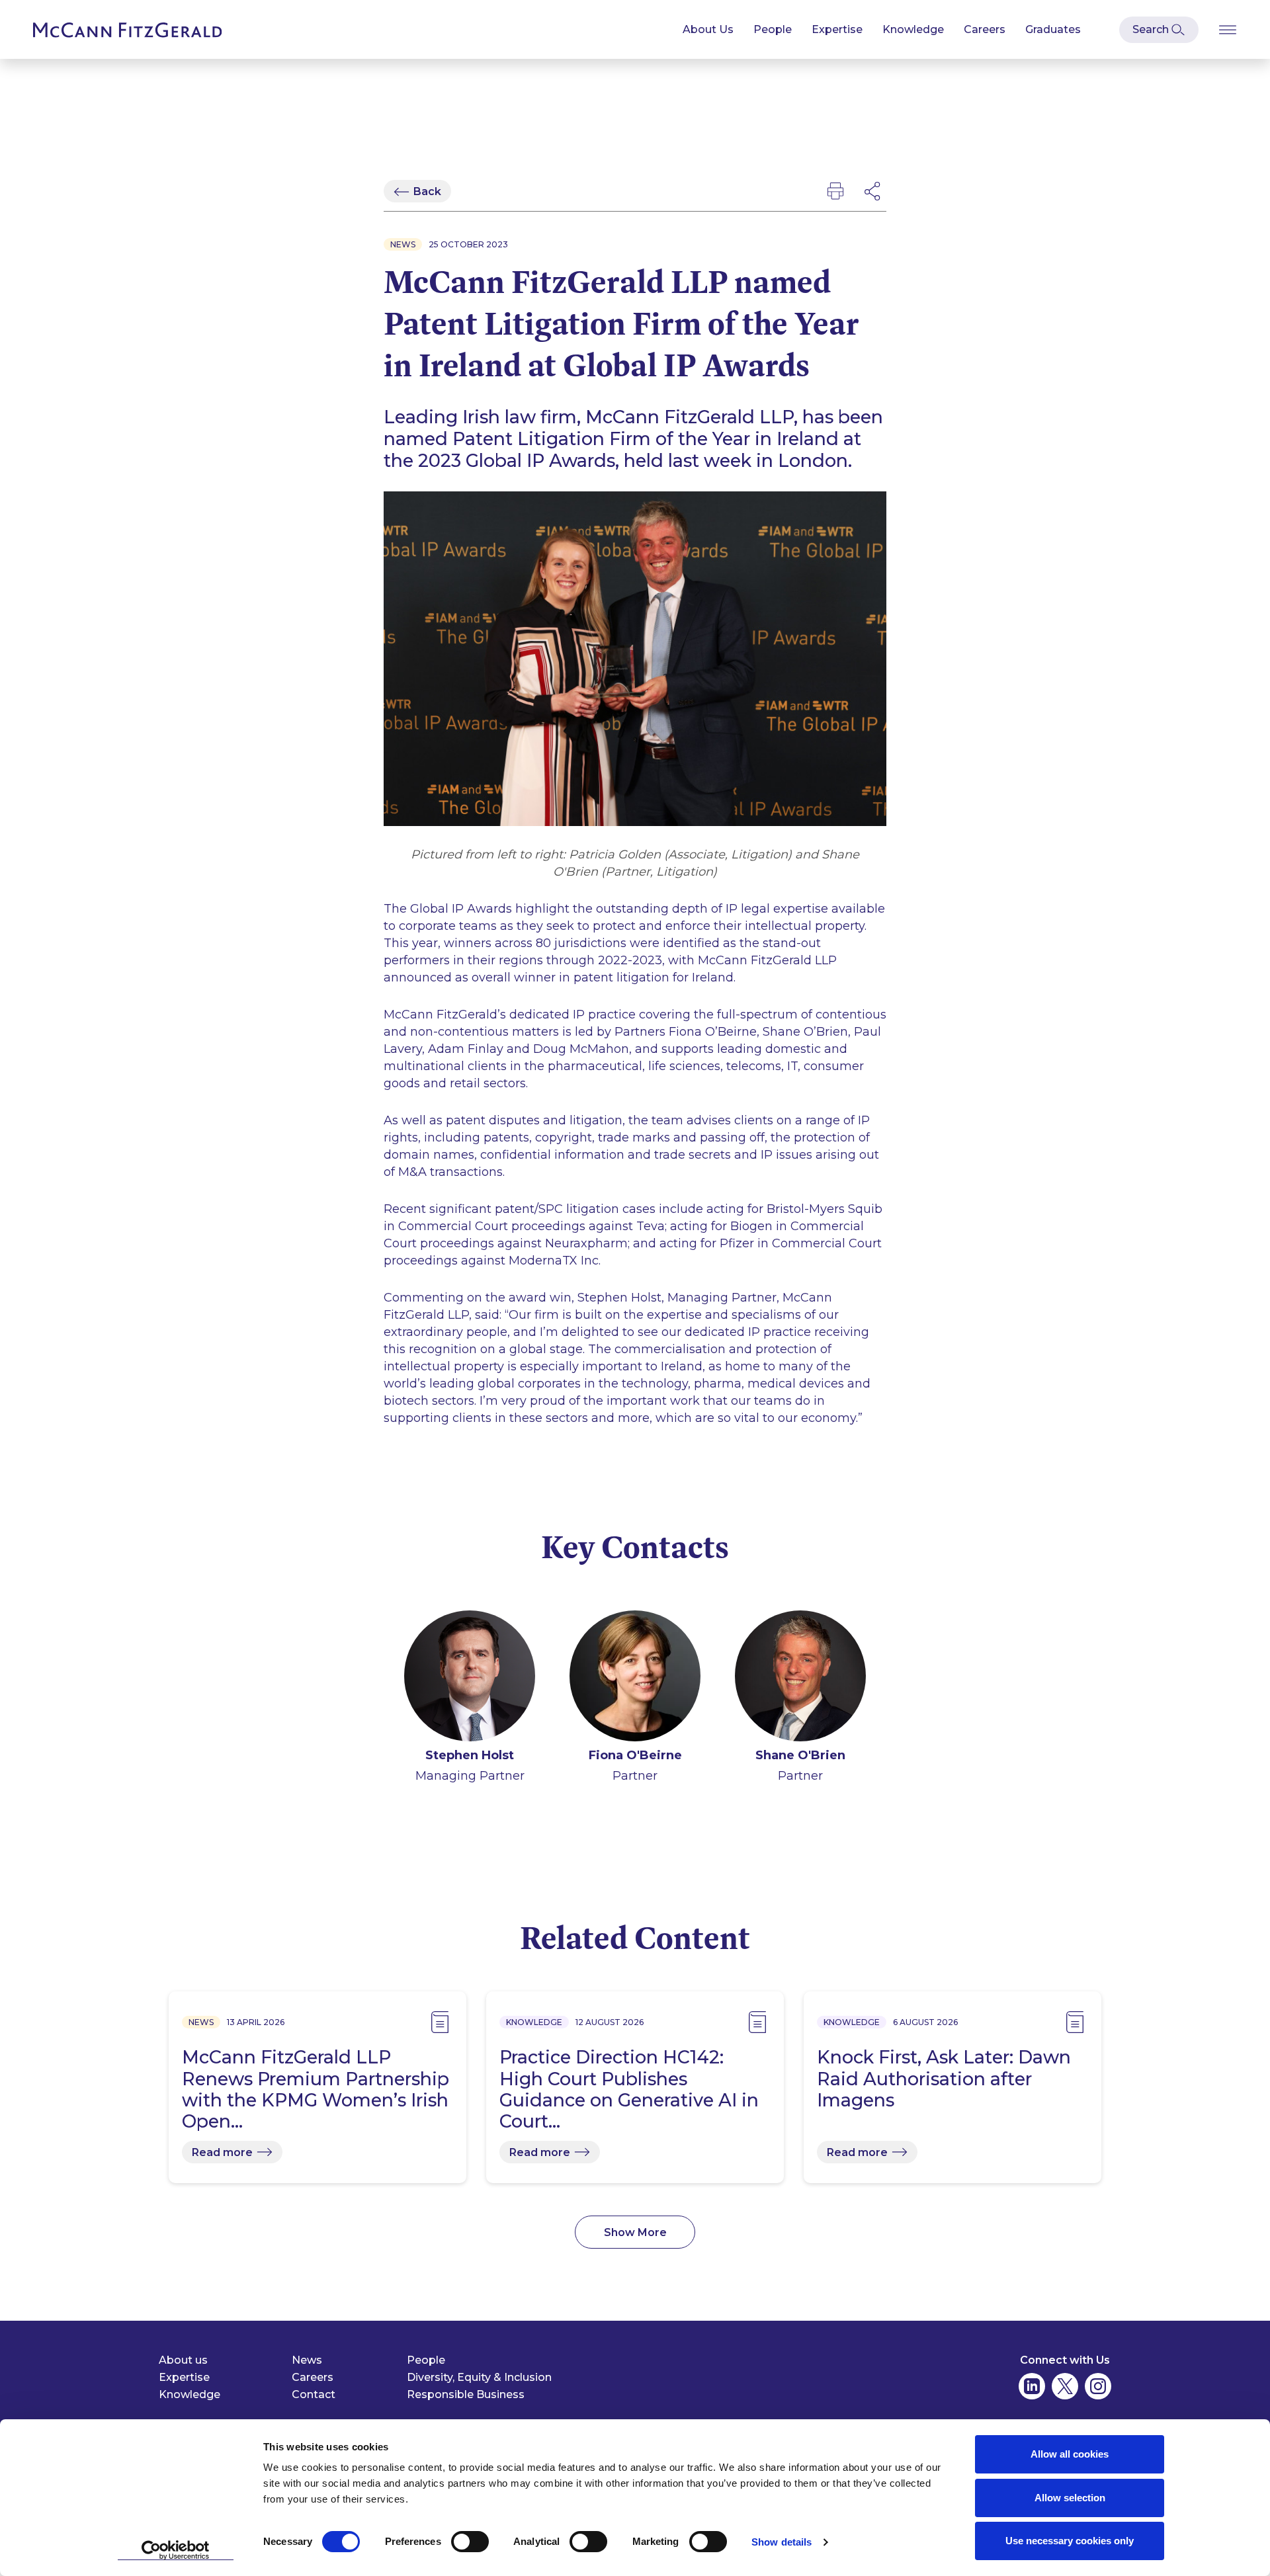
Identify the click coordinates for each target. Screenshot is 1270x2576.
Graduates (1053, 29)
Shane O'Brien (800, 1755)
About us (183, 2360)
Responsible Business (466, 2394)
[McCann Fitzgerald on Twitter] (1065, 2386)
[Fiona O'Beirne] (635, 1679)
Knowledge (913, 29)
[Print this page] (835, 191)
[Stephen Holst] (470, 1679)
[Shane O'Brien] (800, 1679)
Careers (985, 29)
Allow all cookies (1070, 2454)
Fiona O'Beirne (635, 1755)
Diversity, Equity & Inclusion (479, 2377)
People (773, 29)
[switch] (470, 2542)
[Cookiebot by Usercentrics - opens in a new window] (176, 2550)
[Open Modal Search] (1159, 30)
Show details (782, 2542)
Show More (635, 2232)
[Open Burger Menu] (1228, 29)
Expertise (837, 29)
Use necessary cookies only (1070, 2541)
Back (427, 191)
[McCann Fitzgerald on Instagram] (1098, 2386)
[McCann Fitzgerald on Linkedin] (1032, 2386)
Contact (314, 2394)
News (307, 2360)
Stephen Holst (470, 1755)
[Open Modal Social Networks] (873, 191)
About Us (708, 29)
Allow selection (1070, 2498)
